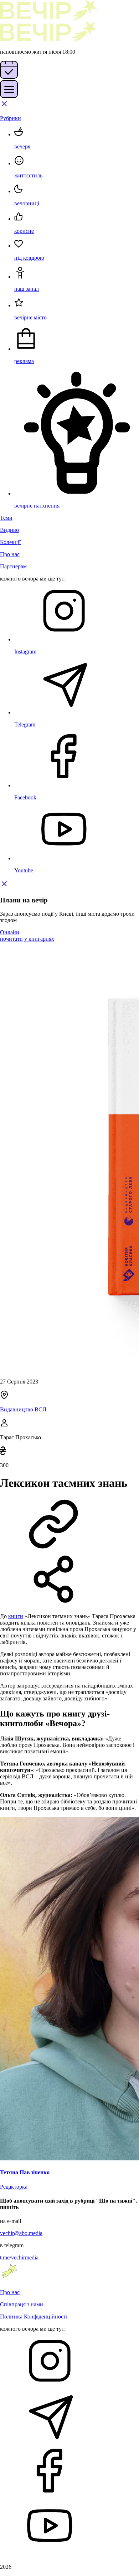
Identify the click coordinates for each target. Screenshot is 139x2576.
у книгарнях (39, 939)
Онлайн (10, 932)
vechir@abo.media (21, 2233)
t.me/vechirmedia (19, 2257)
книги (16, 1616)
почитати (11, 939)
